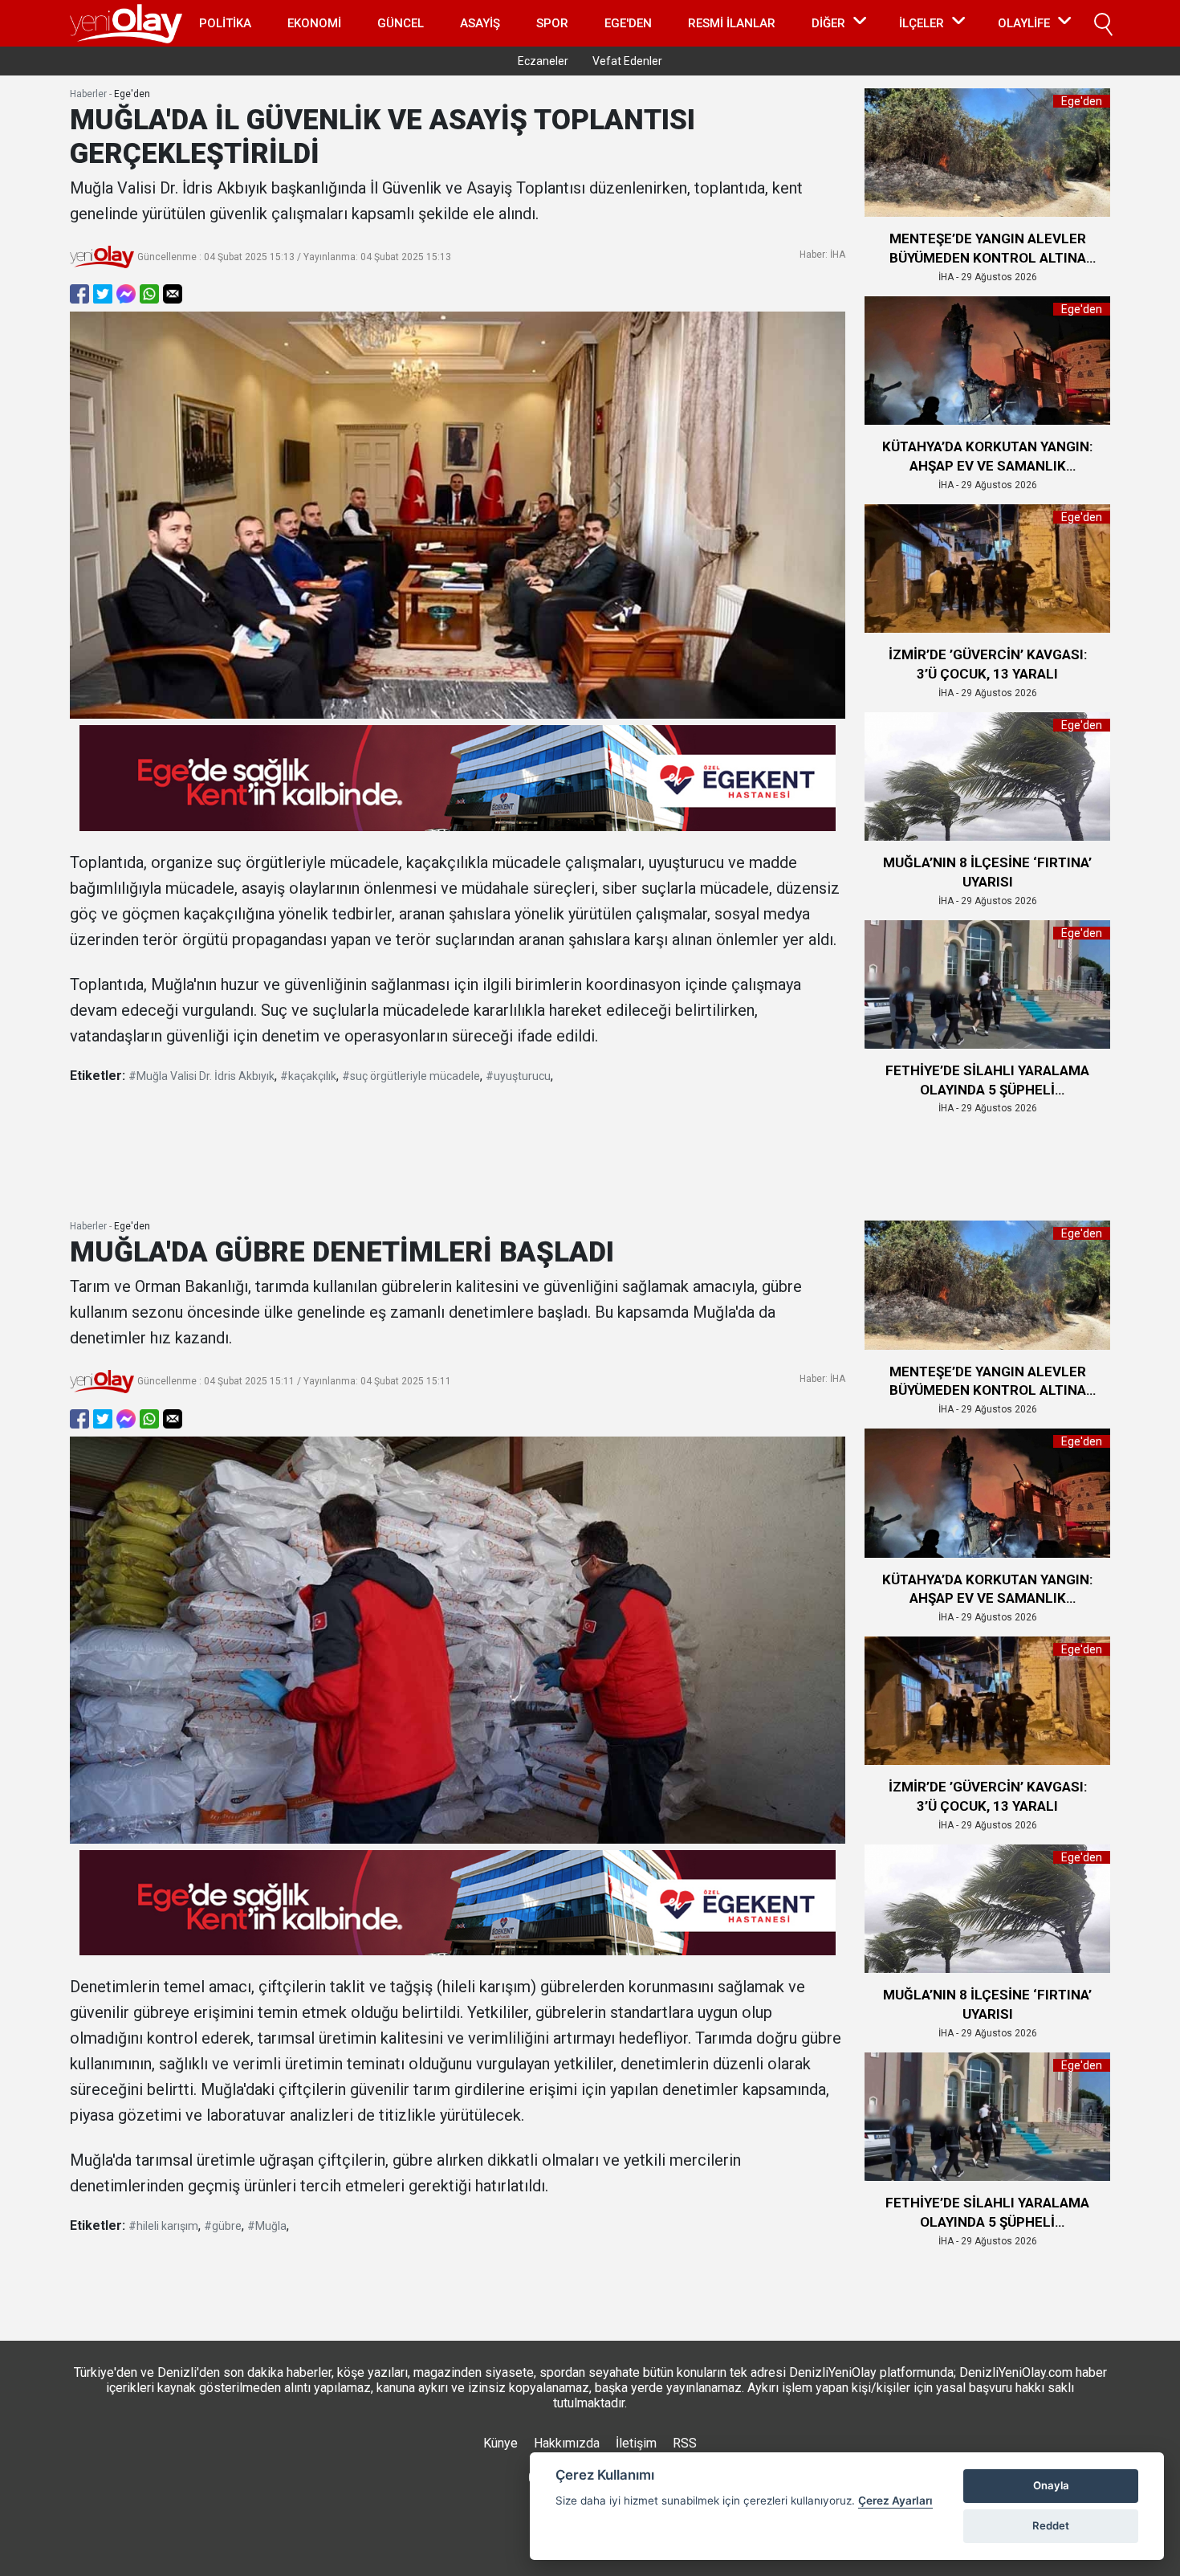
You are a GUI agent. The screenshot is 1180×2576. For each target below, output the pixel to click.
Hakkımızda (567, 2443)
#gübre (223, 2226)
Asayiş (480, 23)
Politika (225, 23)
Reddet (1051, 2525)
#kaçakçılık (308, 1076)
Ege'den (628, 23)
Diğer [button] (828, 23)
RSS (685, 2443)
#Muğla (267, 2226)
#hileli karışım (163, 2226)
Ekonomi (314, 23)
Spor (552, 23)
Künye (500, 2443)
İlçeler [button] (922, 23)
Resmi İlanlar (732, 23)
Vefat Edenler (627, 61)
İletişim (636, 2443)
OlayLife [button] (1024, 23)
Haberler (88, 94)
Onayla (1051, 2485)
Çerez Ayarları (895, 2501)
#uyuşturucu (518, 1076)
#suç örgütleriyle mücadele (411, 1076)
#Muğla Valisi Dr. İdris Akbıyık (201, 1076)
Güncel (401, 23)
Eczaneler (543, 61)
